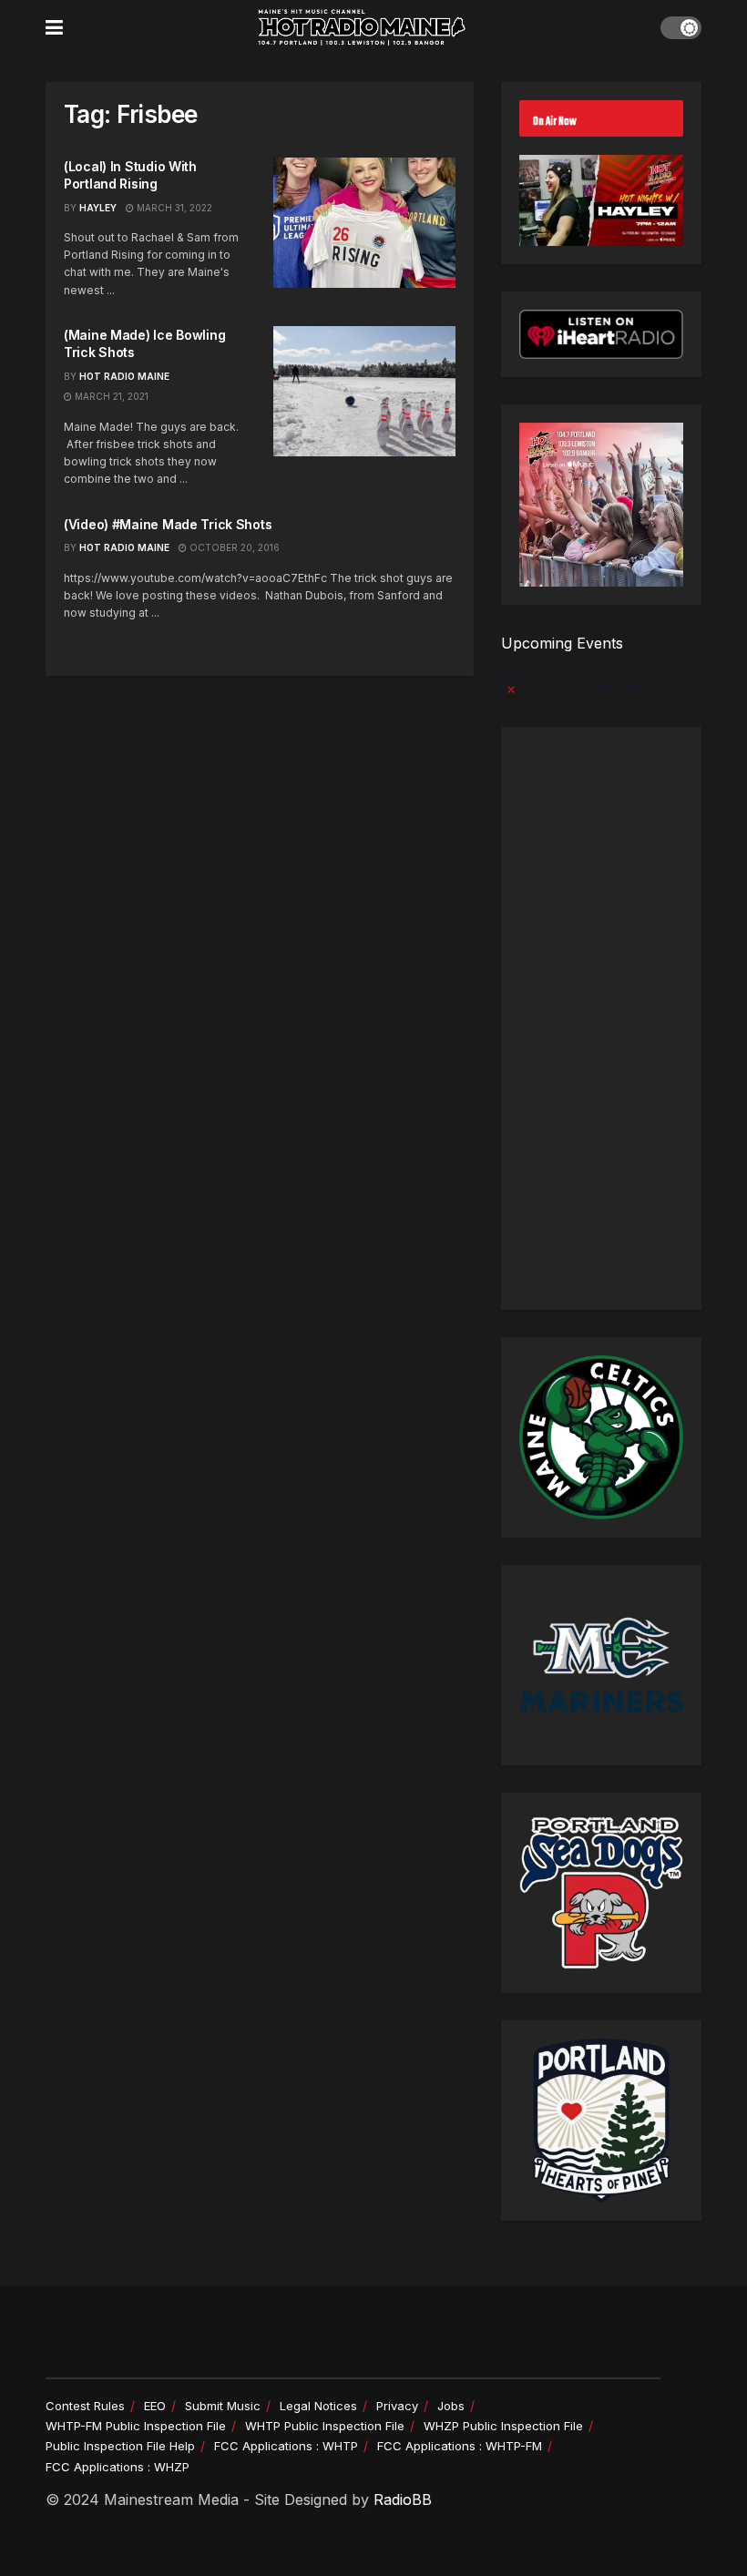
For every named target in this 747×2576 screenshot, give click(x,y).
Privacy (397, 2406)
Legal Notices (318, 2406)
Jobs (451, 2406)
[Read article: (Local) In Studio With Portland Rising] (364, 223)
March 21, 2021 (110, 396)
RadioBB (403, 2499)
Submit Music (223, 2406)
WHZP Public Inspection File (503, 2426)
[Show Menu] (54, 27)
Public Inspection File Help (120, 2446)
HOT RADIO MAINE (124, 376)
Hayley (98, 208)
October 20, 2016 (233, 547)
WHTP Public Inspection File (325, 2426)
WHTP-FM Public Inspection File (136, 2426)
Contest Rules (85, 2406)
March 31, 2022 (173, 208)
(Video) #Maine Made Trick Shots (168, 524)
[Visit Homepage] (362, 27)
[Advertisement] (601, 1018)
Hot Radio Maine (124, 547)
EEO (155, 2406)
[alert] (601, 687)
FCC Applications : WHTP (286, 2446)
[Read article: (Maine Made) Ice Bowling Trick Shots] (364, 391)
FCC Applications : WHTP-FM (460, 2446)
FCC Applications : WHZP (118, 2467)
